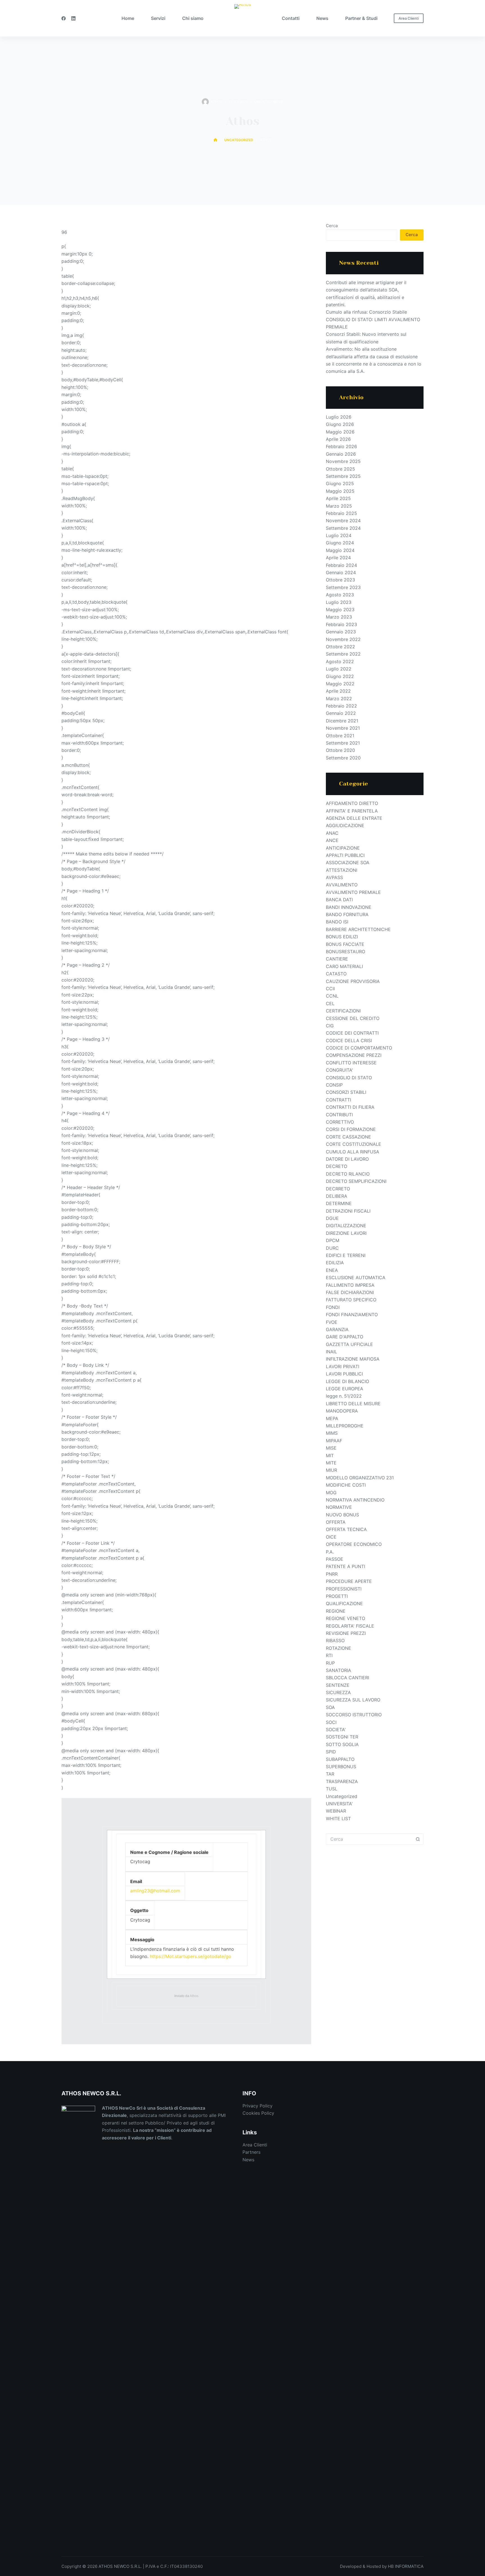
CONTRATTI (338, 1100)
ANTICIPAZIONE (343, 848)
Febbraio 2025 (341, 513)
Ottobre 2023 (340, 580)
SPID (331, 1752)
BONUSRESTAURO (346, 952)
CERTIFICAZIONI (343, 1011)
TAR (330, 1774)
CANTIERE (337, 959)
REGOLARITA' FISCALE (350, 1626)
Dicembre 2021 (342, 721)
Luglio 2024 (339, 535)
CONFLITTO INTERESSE (351, 1063)
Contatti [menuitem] (291, 18)
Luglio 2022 (339, 669)
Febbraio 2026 (341, 446)
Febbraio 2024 (341, 565)
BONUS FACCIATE (345, 944)
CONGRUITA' (339, 1070)
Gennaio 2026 (341, 454)
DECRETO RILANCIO (348, 1174)
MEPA (332, 1418)
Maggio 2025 (340, 491)
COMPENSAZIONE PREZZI (354, 1055)
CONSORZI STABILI (346, 1092)
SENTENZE (338, 1685)
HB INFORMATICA (406, 2566)
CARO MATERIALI (344, 966)
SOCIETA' (336, 1729)
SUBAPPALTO (340, 1759)
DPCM (333, 1240)
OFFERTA (336, 1522)
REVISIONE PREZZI (346, 1633)
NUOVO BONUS (342, 1515)
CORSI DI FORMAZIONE (351, 1129)
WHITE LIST (338, 1819)
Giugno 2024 (340, 543)
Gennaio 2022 (341, 713)
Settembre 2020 (343, 758)
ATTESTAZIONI (342, 870)
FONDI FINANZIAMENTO (352, 1315)
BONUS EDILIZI (342, 937)
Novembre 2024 (343, 521)
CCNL (332, 996)
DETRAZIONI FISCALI (348, 1211)
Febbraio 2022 (341, 706)
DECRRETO (338, 1189)
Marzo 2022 (339, 699)
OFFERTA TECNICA (346, 1529)
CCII (330, 989)
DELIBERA (337, 1196)
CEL (330, 1003)
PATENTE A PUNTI (346, 1566)
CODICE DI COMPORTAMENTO (359, 1048)
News (248, 2160)
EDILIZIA (335, 1263)
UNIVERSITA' (339, 1804)
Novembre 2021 (343, 728)
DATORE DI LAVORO (347, 1159)
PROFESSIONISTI (344, 1589)
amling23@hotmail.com (155, 1891)
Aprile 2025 (338, 498)
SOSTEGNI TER (342, 1737)
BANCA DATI (339, 900)
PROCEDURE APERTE (349, 1581)
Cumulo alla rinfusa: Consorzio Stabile (366, 312)
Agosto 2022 (340, 661)
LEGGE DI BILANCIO (347, 1381)
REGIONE (336, 1611)
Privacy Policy (258, 2106)
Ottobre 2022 (340, 647)
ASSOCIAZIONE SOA (348, 863)
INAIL (331, 1352)
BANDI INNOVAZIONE (349, 907)
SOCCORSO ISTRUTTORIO (354, 1715)
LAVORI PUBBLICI (344, 1374)
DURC (332, 1248)
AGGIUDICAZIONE (345, 825)
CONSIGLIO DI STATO (349, 1078)
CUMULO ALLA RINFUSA (353, 1152)
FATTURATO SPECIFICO (351, 1300)
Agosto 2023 (340, 595)
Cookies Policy (258, 2113)
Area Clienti (409, 18)
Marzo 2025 (339, 506)
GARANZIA (337, 1329)
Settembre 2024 (343, 528)
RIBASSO (335, 1640)
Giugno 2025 (340, 483)
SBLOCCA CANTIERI (347, 1678)
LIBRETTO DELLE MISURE (353, 1404)
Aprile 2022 (338, 691)
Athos (194, 1996)
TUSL (332, 1789)
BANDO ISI (337, 922)
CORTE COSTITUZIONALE (354, 1144)
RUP (330, 1663)
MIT (330, 1455)
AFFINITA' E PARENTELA (352, 811)
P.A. (330, 1552)
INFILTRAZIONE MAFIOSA (353, 1359)
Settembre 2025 (343, 476)
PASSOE (335, 1559)
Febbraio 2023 (341, 624)
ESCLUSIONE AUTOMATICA (356, 1277)
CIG (330, 1026)
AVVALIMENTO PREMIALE (353, 892)
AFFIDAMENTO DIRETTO (352, 803)
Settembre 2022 (343, 654)
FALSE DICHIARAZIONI (350, 1292)
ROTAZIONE (338, 1648)
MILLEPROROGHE (345, 1426)
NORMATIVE (339, 1507)
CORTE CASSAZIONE (348, 1137)
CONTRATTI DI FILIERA (350, 1107)
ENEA (332, 1270)
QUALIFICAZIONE (344, 1603)
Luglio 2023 (339, 602)
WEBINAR (336, 1811)
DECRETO (337, 1166)
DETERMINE (339, 1203)
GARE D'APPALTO (345, 1337)
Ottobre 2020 (340, 750)
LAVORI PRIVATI (343, 1366)
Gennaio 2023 (341, 632)
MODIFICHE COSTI (346, 1485)
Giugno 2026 (340, 424)
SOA (330, 1707)
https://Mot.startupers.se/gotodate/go (191, 1956)
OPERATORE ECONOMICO (354, 1544)
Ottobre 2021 (340, 736)
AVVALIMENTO (342, 885)
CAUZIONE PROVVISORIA (353, 981)
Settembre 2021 (343, 743)
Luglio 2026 (339, 417)
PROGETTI (337, 1596)
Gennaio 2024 (341, 572)
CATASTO (336, 974)
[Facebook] (64, 18)
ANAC (332, 833)
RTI (329, 1655)
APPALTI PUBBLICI (345, 855)
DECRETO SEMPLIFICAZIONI (356, 1181)
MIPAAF (334, 1441)
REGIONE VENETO (346, 1618)
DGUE (332, 1218)
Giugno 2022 (340, 676)
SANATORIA (338, 1670)
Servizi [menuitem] (158, 18)
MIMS (332, 1433)
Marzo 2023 (339, 617)
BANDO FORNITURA (347, 914)
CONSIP (334, 1085)
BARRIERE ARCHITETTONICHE (358, 929)
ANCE (332, 840)
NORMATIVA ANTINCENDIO (355, 1500)
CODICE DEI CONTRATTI (352, 1033)
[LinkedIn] (73, 18)
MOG (331, 1493)
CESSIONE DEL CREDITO (353, 1018)
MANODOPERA (342, 1411)
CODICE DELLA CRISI (349, 1041)
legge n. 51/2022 (344, 1396)
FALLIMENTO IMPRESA (350, 1285)
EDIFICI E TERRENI (346, 1255)
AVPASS (334, 877)
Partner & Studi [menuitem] (361, 18)
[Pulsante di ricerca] (418, 1839)
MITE (331, 1463)
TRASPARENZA (342, 1781)
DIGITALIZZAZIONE (346, 1226)
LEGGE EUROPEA (345, 1389)
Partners (251, 2152)
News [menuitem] (322, 18)
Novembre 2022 (343, 639)
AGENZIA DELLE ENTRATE (354, 818)
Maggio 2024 (340, 550)
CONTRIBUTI (339, 1115)
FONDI (333, 1307)
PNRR (332, 1574)
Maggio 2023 (340, 610)
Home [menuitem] (128, 18)
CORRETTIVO (340, 1122)
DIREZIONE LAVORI (346, 1233)
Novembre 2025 (343, 461)
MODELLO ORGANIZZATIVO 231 (360, 1478)
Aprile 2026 (338, 439)
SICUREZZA (338, 1692)
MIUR (331, 1470)
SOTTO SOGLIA (342, 1744)
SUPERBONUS (341, 1767)
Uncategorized (269, 102)
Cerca (332, 226)
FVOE (332, 1322)
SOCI (331, 1722)
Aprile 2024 (338, 558)
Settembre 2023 (343, 587)
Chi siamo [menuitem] (193, 18)
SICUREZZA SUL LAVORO (353, 1700)
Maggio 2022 (340, 684)
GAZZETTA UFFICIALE (349, 1344)
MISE (331, 1448)
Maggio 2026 (340, 432)
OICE (331, 1537)
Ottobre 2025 (340, 469)
